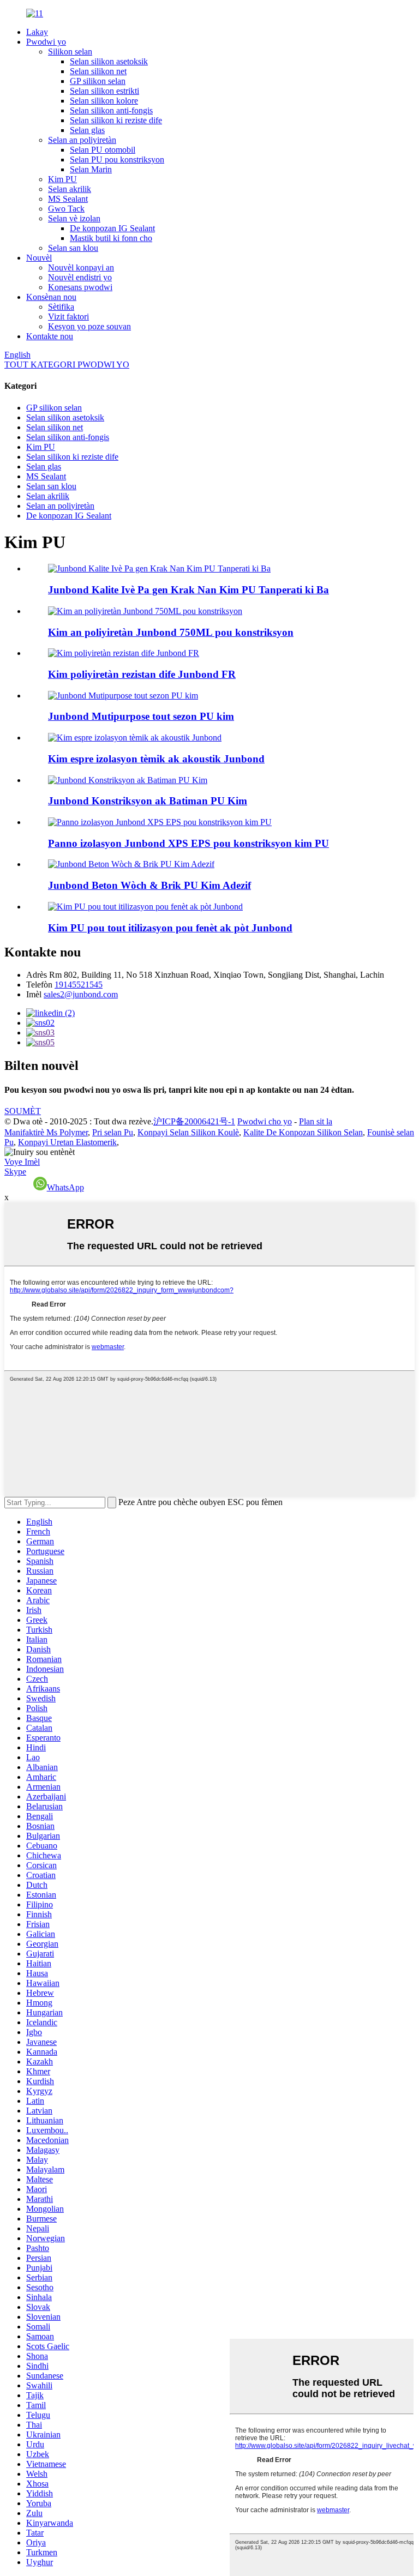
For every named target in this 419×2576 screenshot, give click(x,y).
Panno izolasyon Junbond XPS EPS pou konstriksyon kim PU (188, 843)
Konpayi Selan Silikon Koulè (188, 1132)
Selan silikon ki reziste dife (116, 120)
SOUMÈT (23, 1111)
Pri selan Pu (113, 1132)
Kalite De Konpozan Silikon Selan (303, 1132)
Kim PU (62, 179)
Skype (15, 1172)
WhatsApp (65, 1187)
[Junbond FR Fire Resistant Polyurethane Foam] (124, 653)
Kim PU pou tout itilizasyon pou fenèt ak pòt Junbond (170, 928)
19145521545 (79, 985)
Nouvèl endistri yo (80, 277)
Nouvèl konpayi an (81, 267)
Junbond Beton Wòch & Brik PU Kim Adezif (149, 885)
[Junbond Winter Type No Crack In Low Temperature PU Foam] (159, 568)
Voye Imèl (22, 1162)
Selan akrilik (70, 189)
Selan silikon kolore (104, 101)
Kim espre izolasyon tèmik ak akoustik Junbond (156, 759)
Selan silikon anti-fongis (111, 110)
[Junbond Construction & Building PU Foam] (128, 780)
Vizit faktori (68, 317)
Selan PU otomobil (103, 150)
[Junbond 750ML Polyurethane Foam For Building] (145, 611)
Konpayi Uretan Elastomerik (67, 1142)
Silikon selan (70, 52)
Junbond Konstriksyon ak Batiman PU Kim (148, 801)
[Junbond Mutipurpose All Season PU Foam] (123, 696)
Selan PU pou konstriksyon (117, 160)
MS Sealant (68, 199)
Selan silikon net (98, 71)
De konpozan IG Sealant (112, 228)
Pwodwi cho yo (265, 1121)
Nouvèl (39, 258)
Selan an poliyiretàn (82, 140)
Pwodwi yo (46, 42)
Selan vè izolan (74, 218)
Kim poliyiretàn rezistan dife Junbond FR (142, 674)
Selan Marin (91, 169)
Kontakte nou (50, 336)
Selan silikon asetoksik (109, 61)
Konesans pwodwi (80, 287)
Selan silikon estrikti (104, 91)
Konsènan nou (51, 297)
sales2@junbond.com (81, 994)
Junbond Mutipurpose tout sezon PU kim (141, 716)
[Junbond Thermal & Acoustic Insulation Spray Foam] (135, 738)
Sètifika (61, 307)
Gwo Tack (66, 209)
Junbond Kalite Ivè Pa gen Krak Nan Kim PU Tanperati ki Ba (188, 590)
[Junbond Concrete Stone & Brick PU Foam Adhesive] (131, 864)
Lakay (37, 32)
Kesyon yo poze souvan (89, 326)
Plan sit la (316, 1121)
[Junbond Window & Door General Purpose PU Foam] (145, 907)
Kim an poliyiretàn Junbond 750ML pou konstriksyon (171, 632)
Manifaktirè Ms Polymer (46, 1132)
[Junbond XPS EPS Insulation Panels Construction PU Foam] (160, 822)
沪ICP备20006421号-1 (194, 1121)
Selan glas (87, 130)
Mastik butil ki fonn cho (111, 238)
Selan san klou (73, 248)
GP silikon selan (98, 81)
